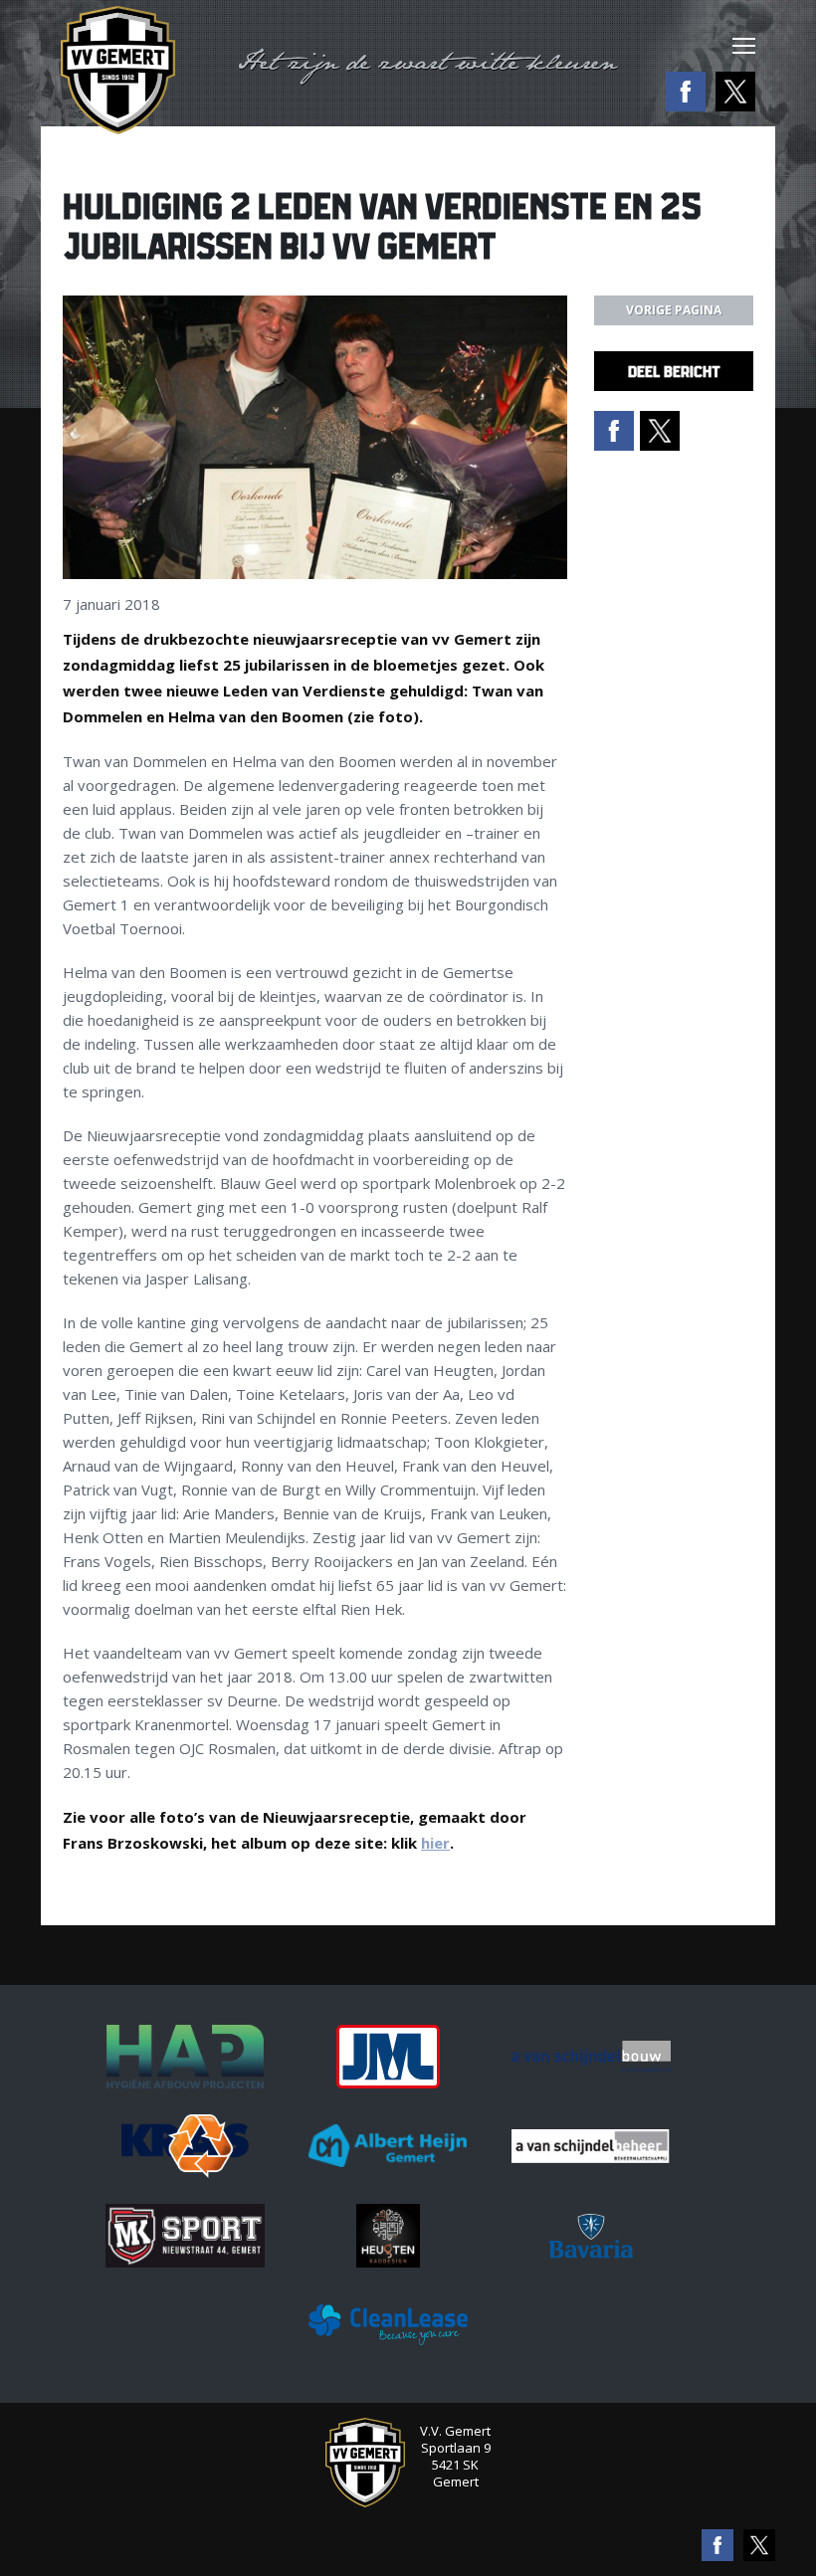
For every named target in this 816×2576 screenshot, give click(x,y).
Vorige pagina (674, 310)
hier (435, 1843)
